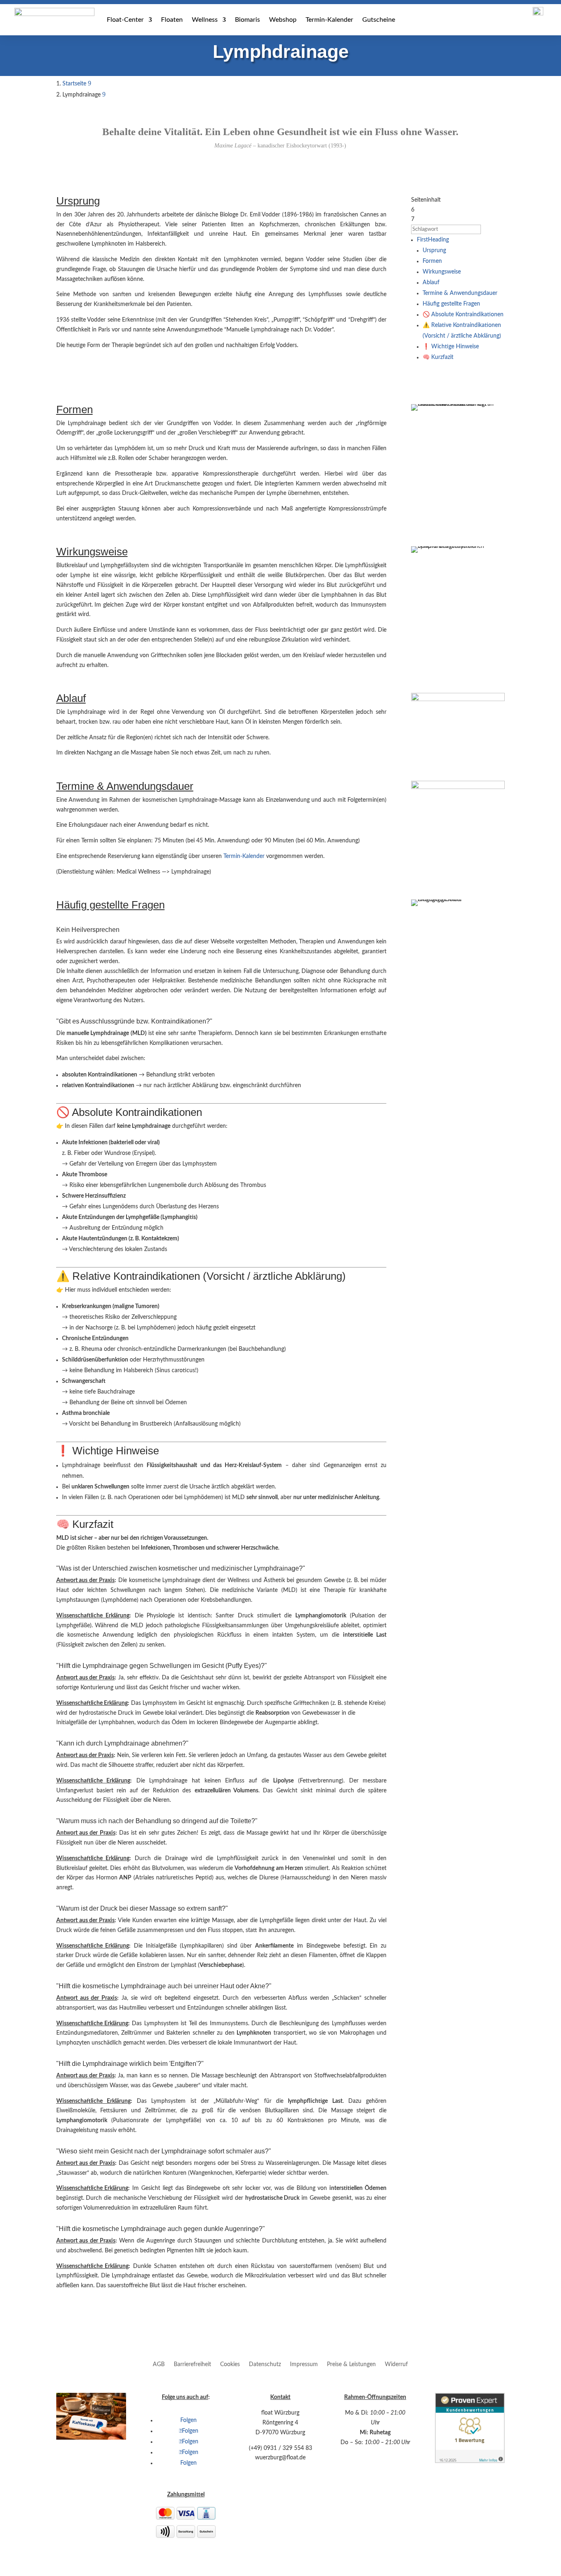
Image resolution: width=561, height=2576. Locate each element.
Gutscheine (379, 20)
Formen (432, 261)
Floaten (172, 20)
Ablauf (431, 283)
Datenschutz (265, 2364)
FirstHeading (433, 240)
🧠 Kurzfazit (438, 357)
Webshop (283, 20)
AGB (159, 2364)
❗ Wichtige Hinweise (451, 347)
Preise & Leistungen (351, 2364)
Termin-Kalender (329, 20)
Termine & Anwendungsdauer (460, 293)
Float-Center (125, 20)
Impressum (304, 2364)
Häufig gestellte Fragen (451, 304)
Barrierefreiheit (192, 2364)
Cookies (230, 2364)
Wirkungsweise (442, 272)
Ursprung (434, 251)
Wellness (205, 20)
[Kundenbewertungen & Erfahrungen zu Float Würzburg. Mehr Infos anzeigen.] (470, 2461)
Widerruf (396, 2364)
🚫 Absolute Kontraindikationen (463, 315)
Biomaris (247, 20)
